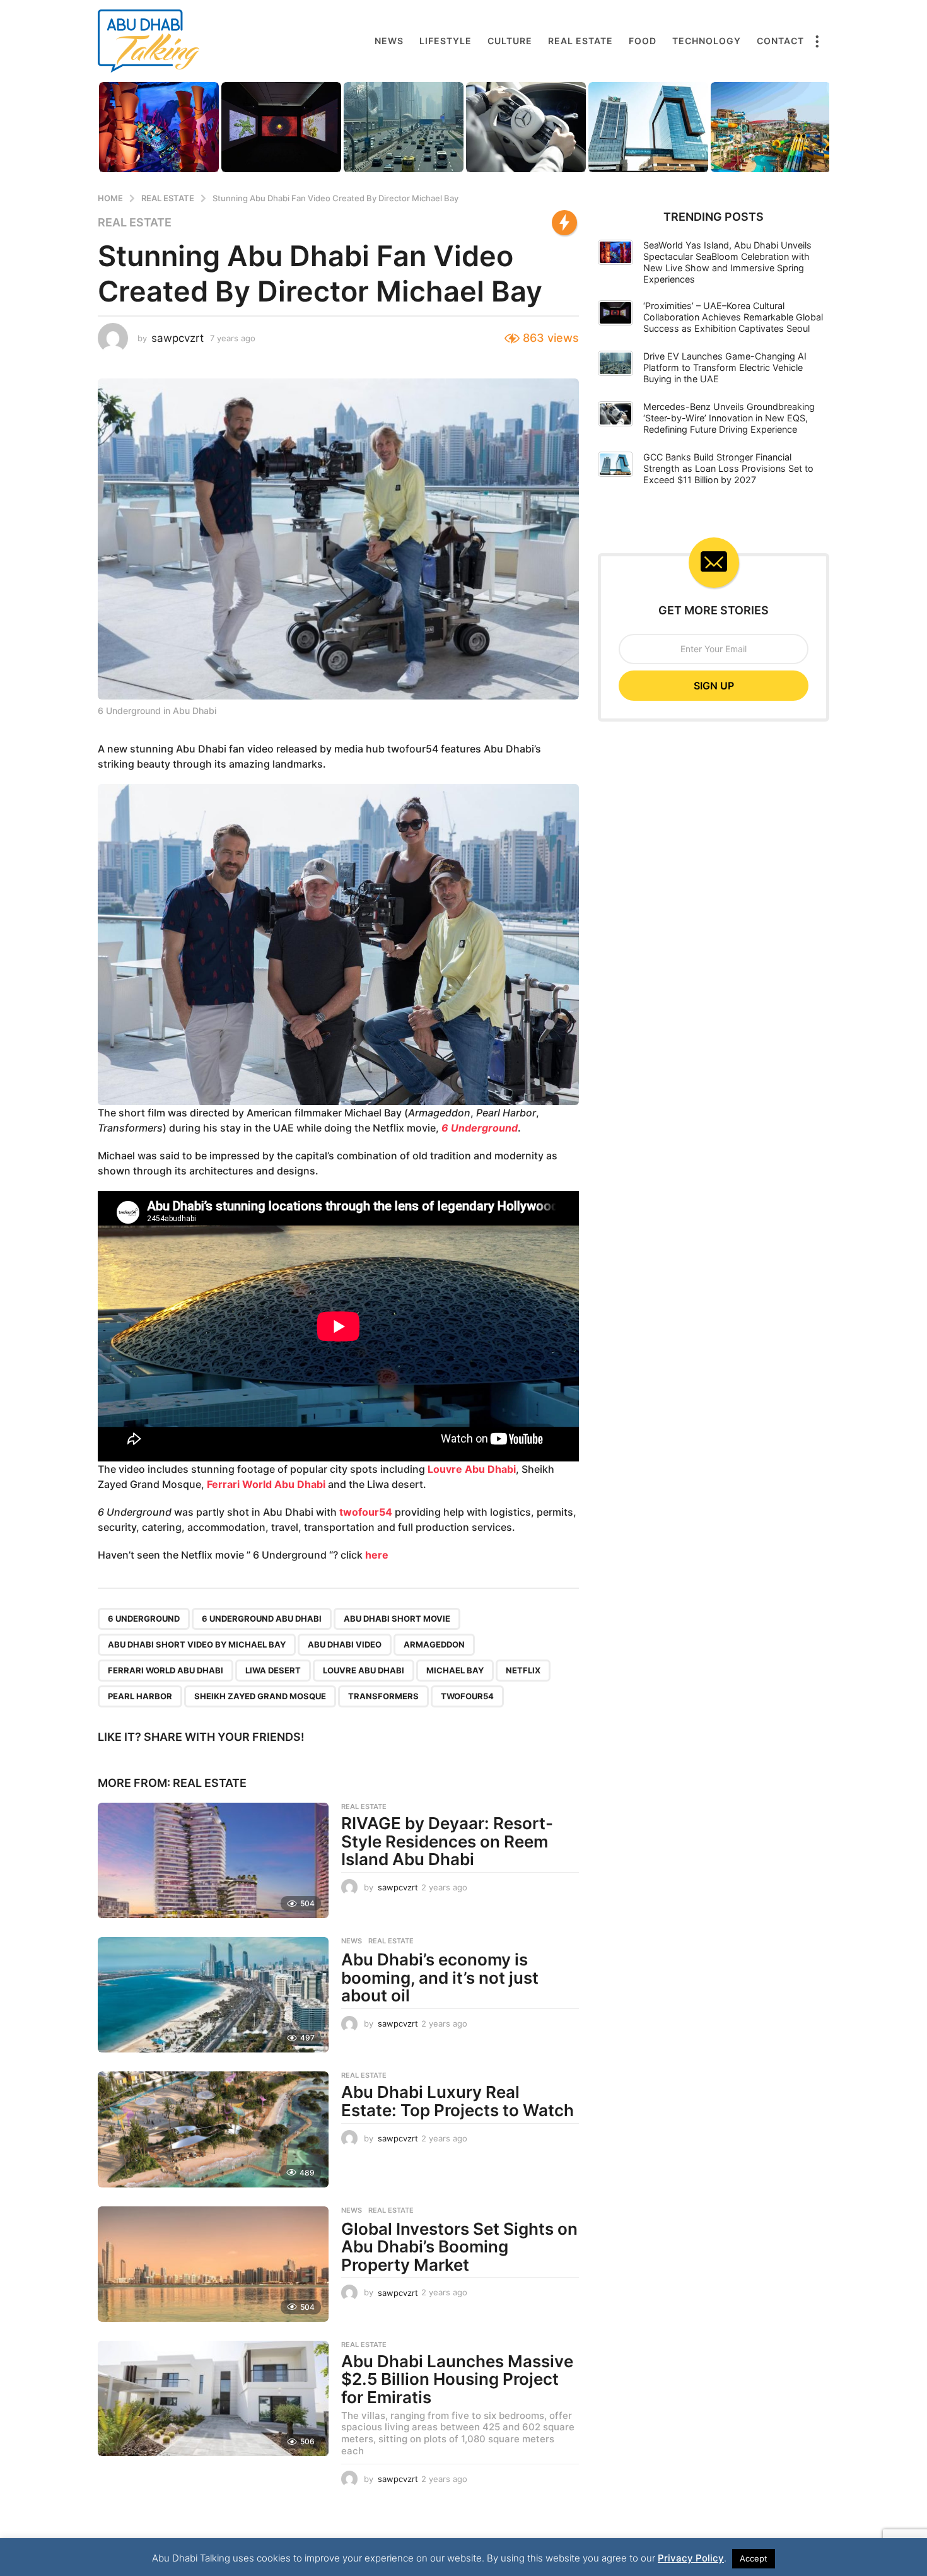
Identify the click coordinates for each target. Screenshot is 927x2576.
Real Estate (580, 41)
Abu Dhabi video (345, 1644)
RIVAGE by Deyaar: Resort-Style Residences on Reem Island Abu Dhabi (447, 1841)
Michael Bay (455, 1670)
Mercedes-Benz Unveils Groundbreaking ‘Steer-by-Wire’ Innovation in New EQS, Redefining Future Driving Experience (729, 418)
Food (643, 41)
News (389, 41)
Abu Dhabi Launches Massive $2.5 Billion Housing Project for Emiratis (457, 2379)
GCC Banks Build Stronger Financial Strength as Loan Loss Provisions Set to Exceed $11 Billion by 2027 (728, 468)
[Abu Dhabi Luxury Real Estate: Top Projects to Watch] (213, 2129)
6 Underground (480, 1128)
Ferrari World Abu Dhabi (267, 1484)
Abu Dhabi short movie (397, 1619)
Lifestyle (446, 41)
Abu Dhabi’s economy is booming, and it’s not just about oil (440, 1977)
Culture (510, 41)
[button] (817, 41)
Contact (780, 41)
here (377, 1555)
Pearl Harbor (140, 1696)
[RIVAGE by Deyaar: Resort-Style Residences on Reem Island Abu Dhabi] (213, 1860)
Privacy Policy (691, 2558)
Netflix (523, 1670)
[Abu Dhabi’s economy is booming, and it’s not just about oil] (213, 1995)
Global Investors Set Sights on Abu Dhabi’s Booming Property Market (459, 2247)
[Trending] (564, 223)
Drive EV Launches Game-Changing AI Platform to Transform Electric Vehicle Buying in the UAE (725, 367)
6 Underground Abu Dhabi (262, 1619)
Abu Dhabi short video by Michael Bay (197, 1644)
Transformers (383, 1696)
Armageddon (434, 1644)
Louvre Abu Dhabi (472, 1469)
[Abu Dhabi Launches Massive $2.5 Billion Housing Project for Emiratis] (213, 2398)
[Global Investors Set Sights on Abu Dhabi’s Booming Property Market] (213, 2264)
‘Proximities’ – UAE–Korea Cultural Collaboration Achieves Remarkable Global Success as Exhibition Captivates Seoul (733, 317)
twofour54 (366, 1512)
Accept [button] (754, 2558)
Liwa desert (273, 1670)
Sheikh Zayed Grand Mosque (260, 1696)
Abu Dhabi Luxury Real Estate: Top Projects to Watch (458, 2101)
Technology (707, 41)
